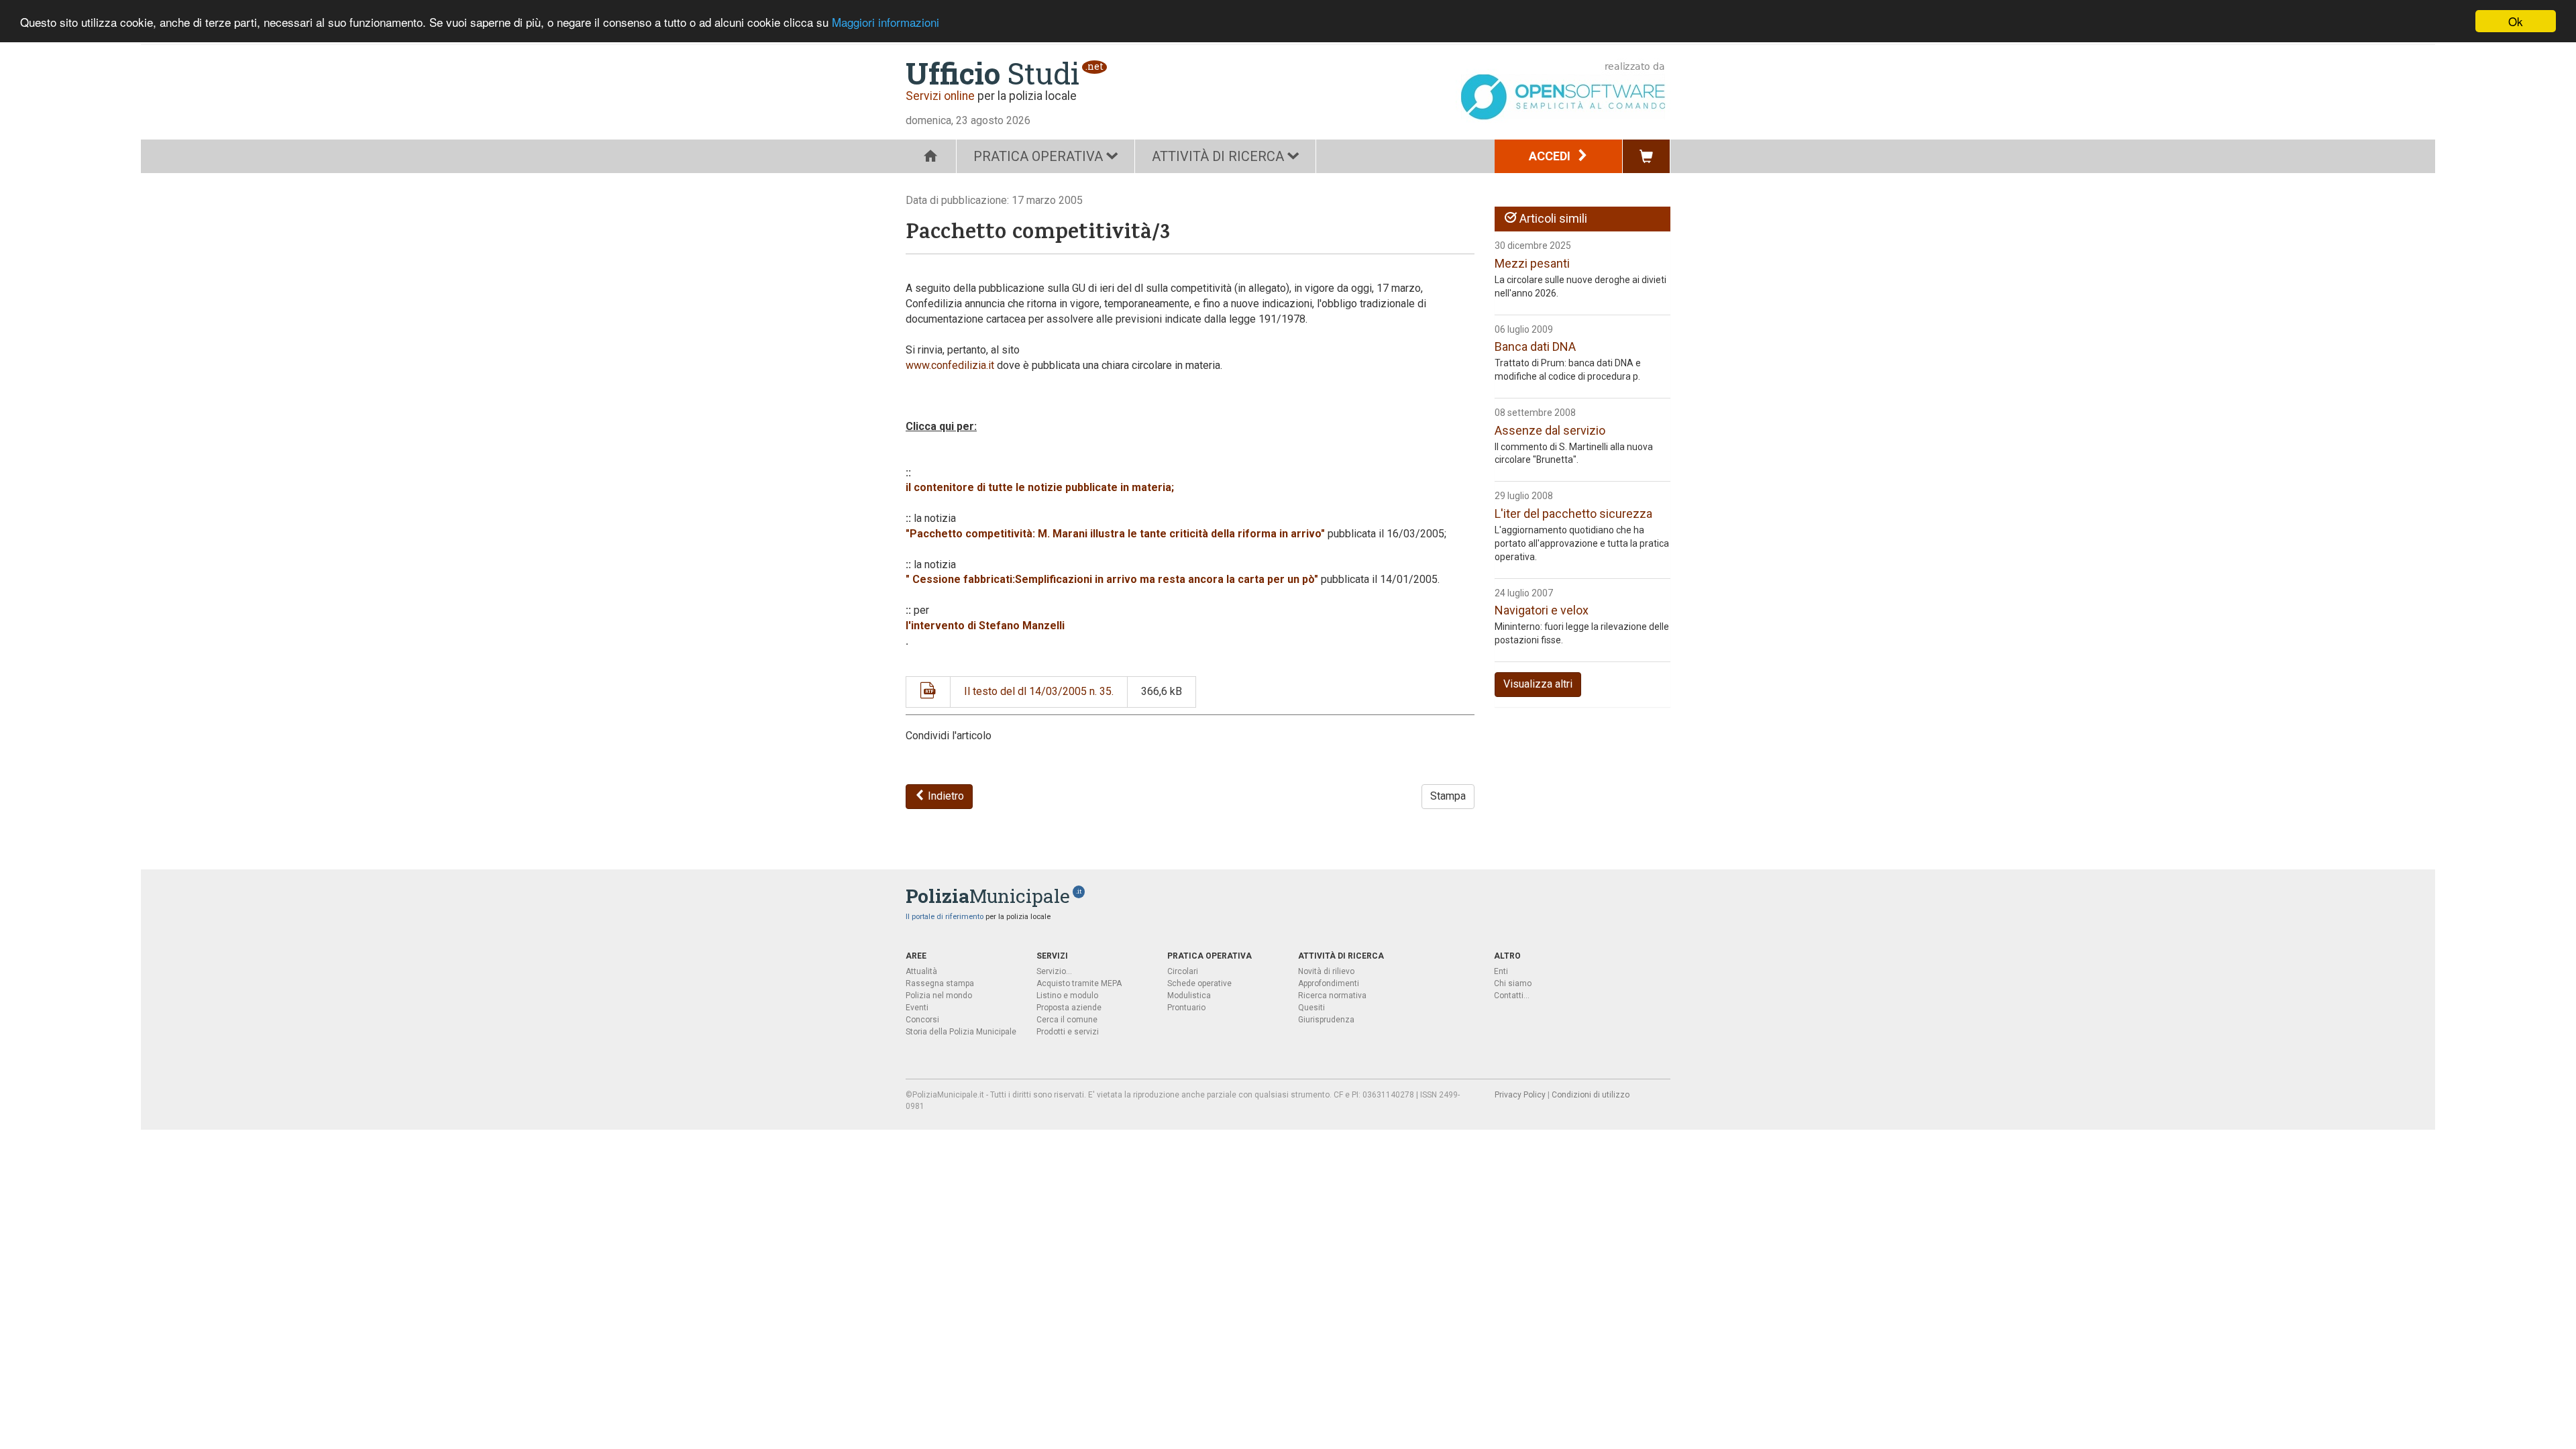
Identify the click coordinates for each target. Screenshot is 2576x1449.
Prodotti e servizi (1068, 1032)
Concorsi (922, 1020)
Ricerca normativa (1332, 996)
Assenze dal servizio (1550, 430)
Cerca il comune (1067, 1020)
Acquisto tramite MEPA (1079, 983)
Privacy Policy (1520, 1095)
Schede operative (1199, 983)
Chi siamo (1513, 983)
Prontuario (1186, 1008)
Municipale (988, 896)
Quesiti (1311, 1008)
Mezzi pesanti (1532, 263)
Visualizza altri (1538, 684)
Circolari (1183, 971)
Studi (992, 73)
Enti (1501, 971)
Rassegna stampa (940, 983)
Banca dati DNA (1535, 346)
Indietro (945, 796)
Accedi (1551, 156)
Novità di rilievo (1326, 971)
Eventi (917, 1008)
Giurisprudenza (1326, 1020)
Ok (2516, 21)
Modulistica (1189, 996)
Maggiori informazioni (885, 22)
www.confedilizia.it (950, 365)
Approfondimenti (1329, 983)
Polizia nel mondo (939, 996)
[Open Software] (1563, 91)
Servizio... (1054, 971)
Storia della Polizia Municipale (961, 1032)
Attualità (921, 971)
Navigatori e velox (1542, 610)
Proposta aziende (1069, 1008)
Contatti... (1512, 996)
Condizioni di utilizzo (1591, 1095)
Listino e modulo (1067, 996)
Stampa (1448, 796)
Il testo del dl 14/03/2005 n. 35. (1039, 691)
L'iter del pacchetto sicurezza (1573, 514)
